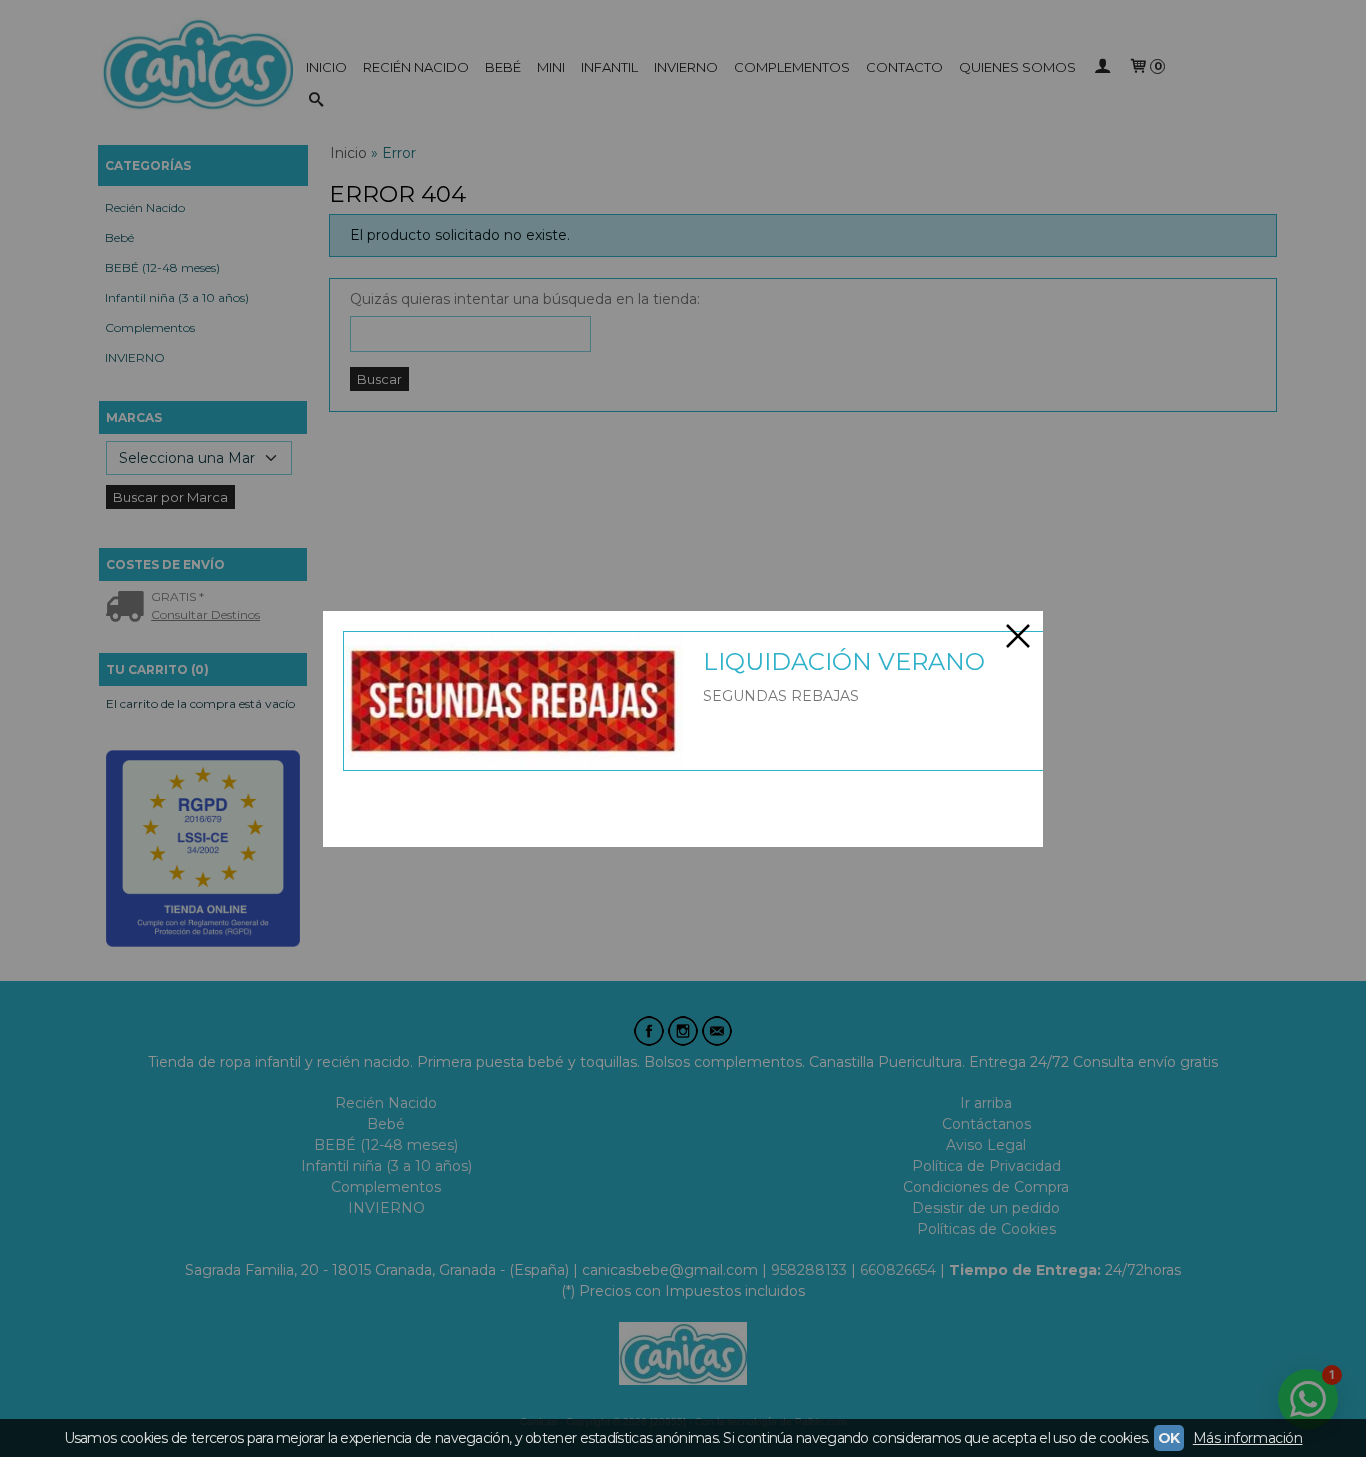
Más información (1248, 1438)
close (1018, 636)
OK (1169, 1438)
